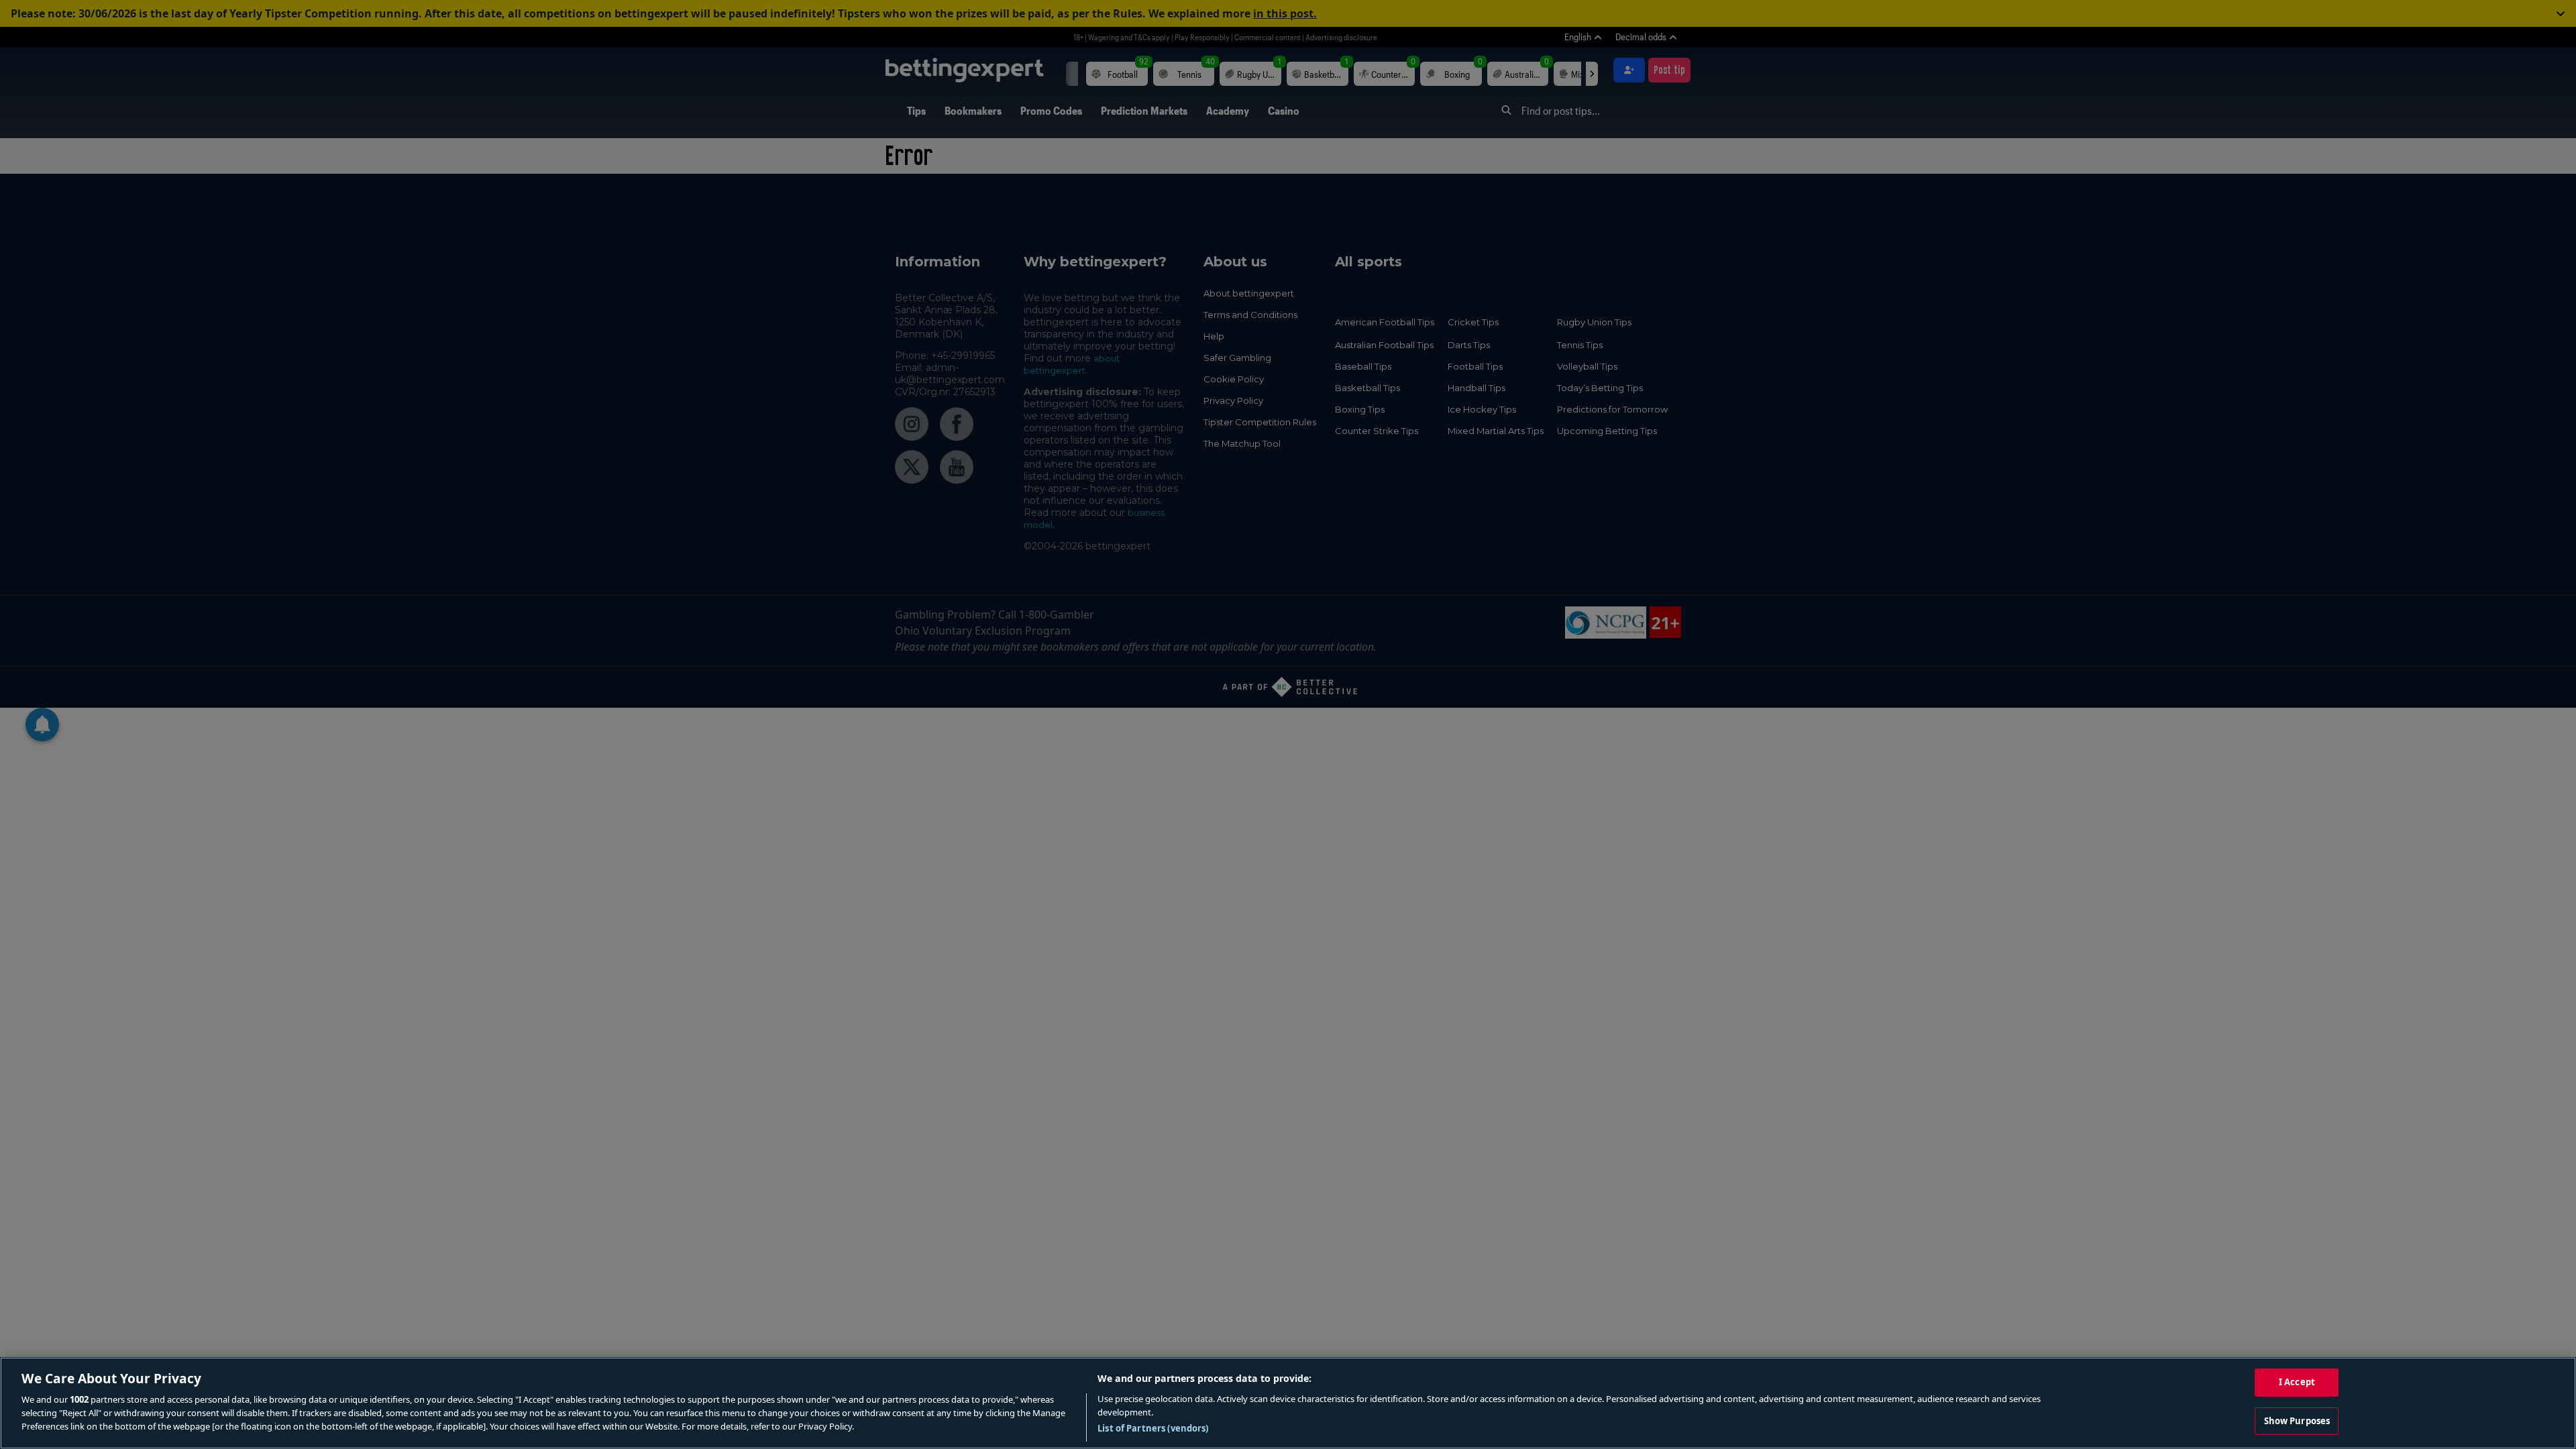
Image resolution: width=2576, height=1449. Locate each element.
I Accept (2297, 1382)
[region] (1288, 1403)
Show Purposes (2297, 1421)
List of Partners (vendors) (1153, 1428)
